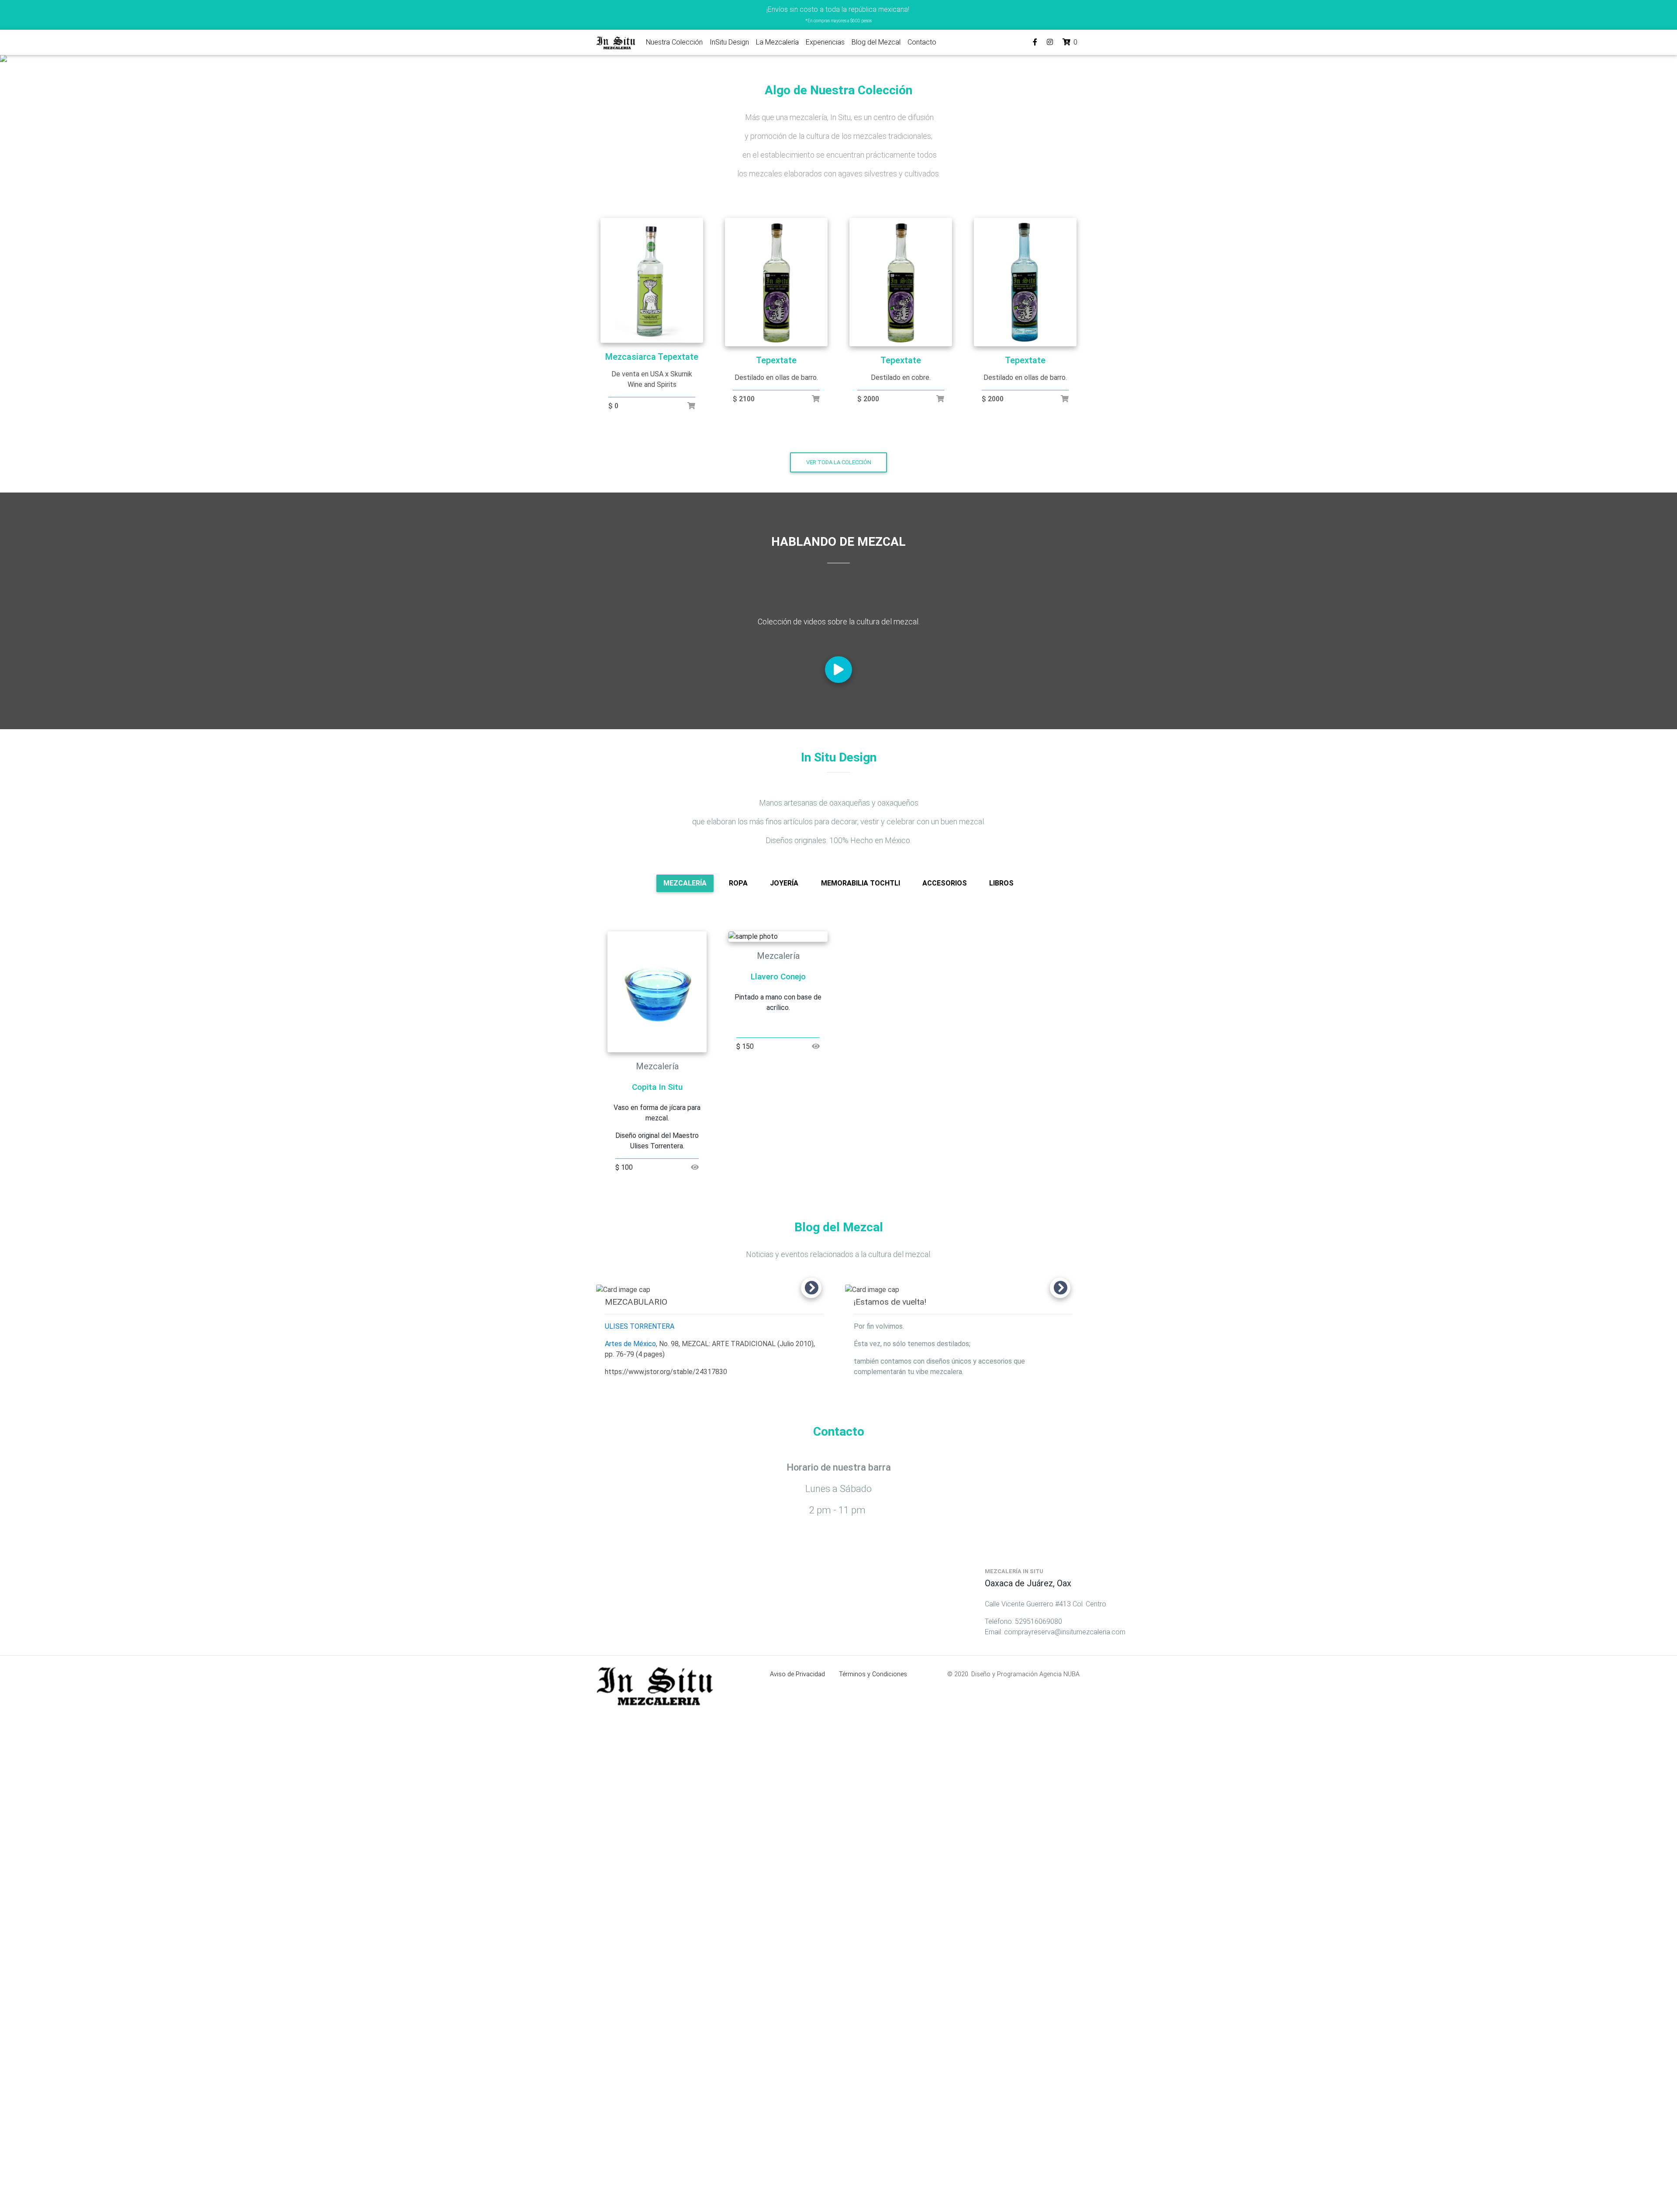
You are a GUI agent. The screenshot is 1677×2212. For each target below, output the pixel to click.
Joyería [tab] (784, 883)
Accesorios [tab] (945, 883)
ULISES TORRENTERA (640, 1326)
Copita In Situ (657, 1087)
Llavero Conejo (778, 977)
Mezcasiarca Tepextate (652, 357)
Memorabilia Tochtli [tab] (861, 883)
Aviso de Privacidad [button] (797, 1674)
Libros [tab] (1001, 883)
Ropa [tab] (738, 883)
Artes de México (630, 1344)
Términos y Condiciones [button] (873, 1674)
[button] (126, 59)
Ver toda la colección (839, 462)
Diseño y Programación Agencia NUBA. (1026, 1674)
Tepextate (776, 360)
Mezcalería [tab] (685, 883)
